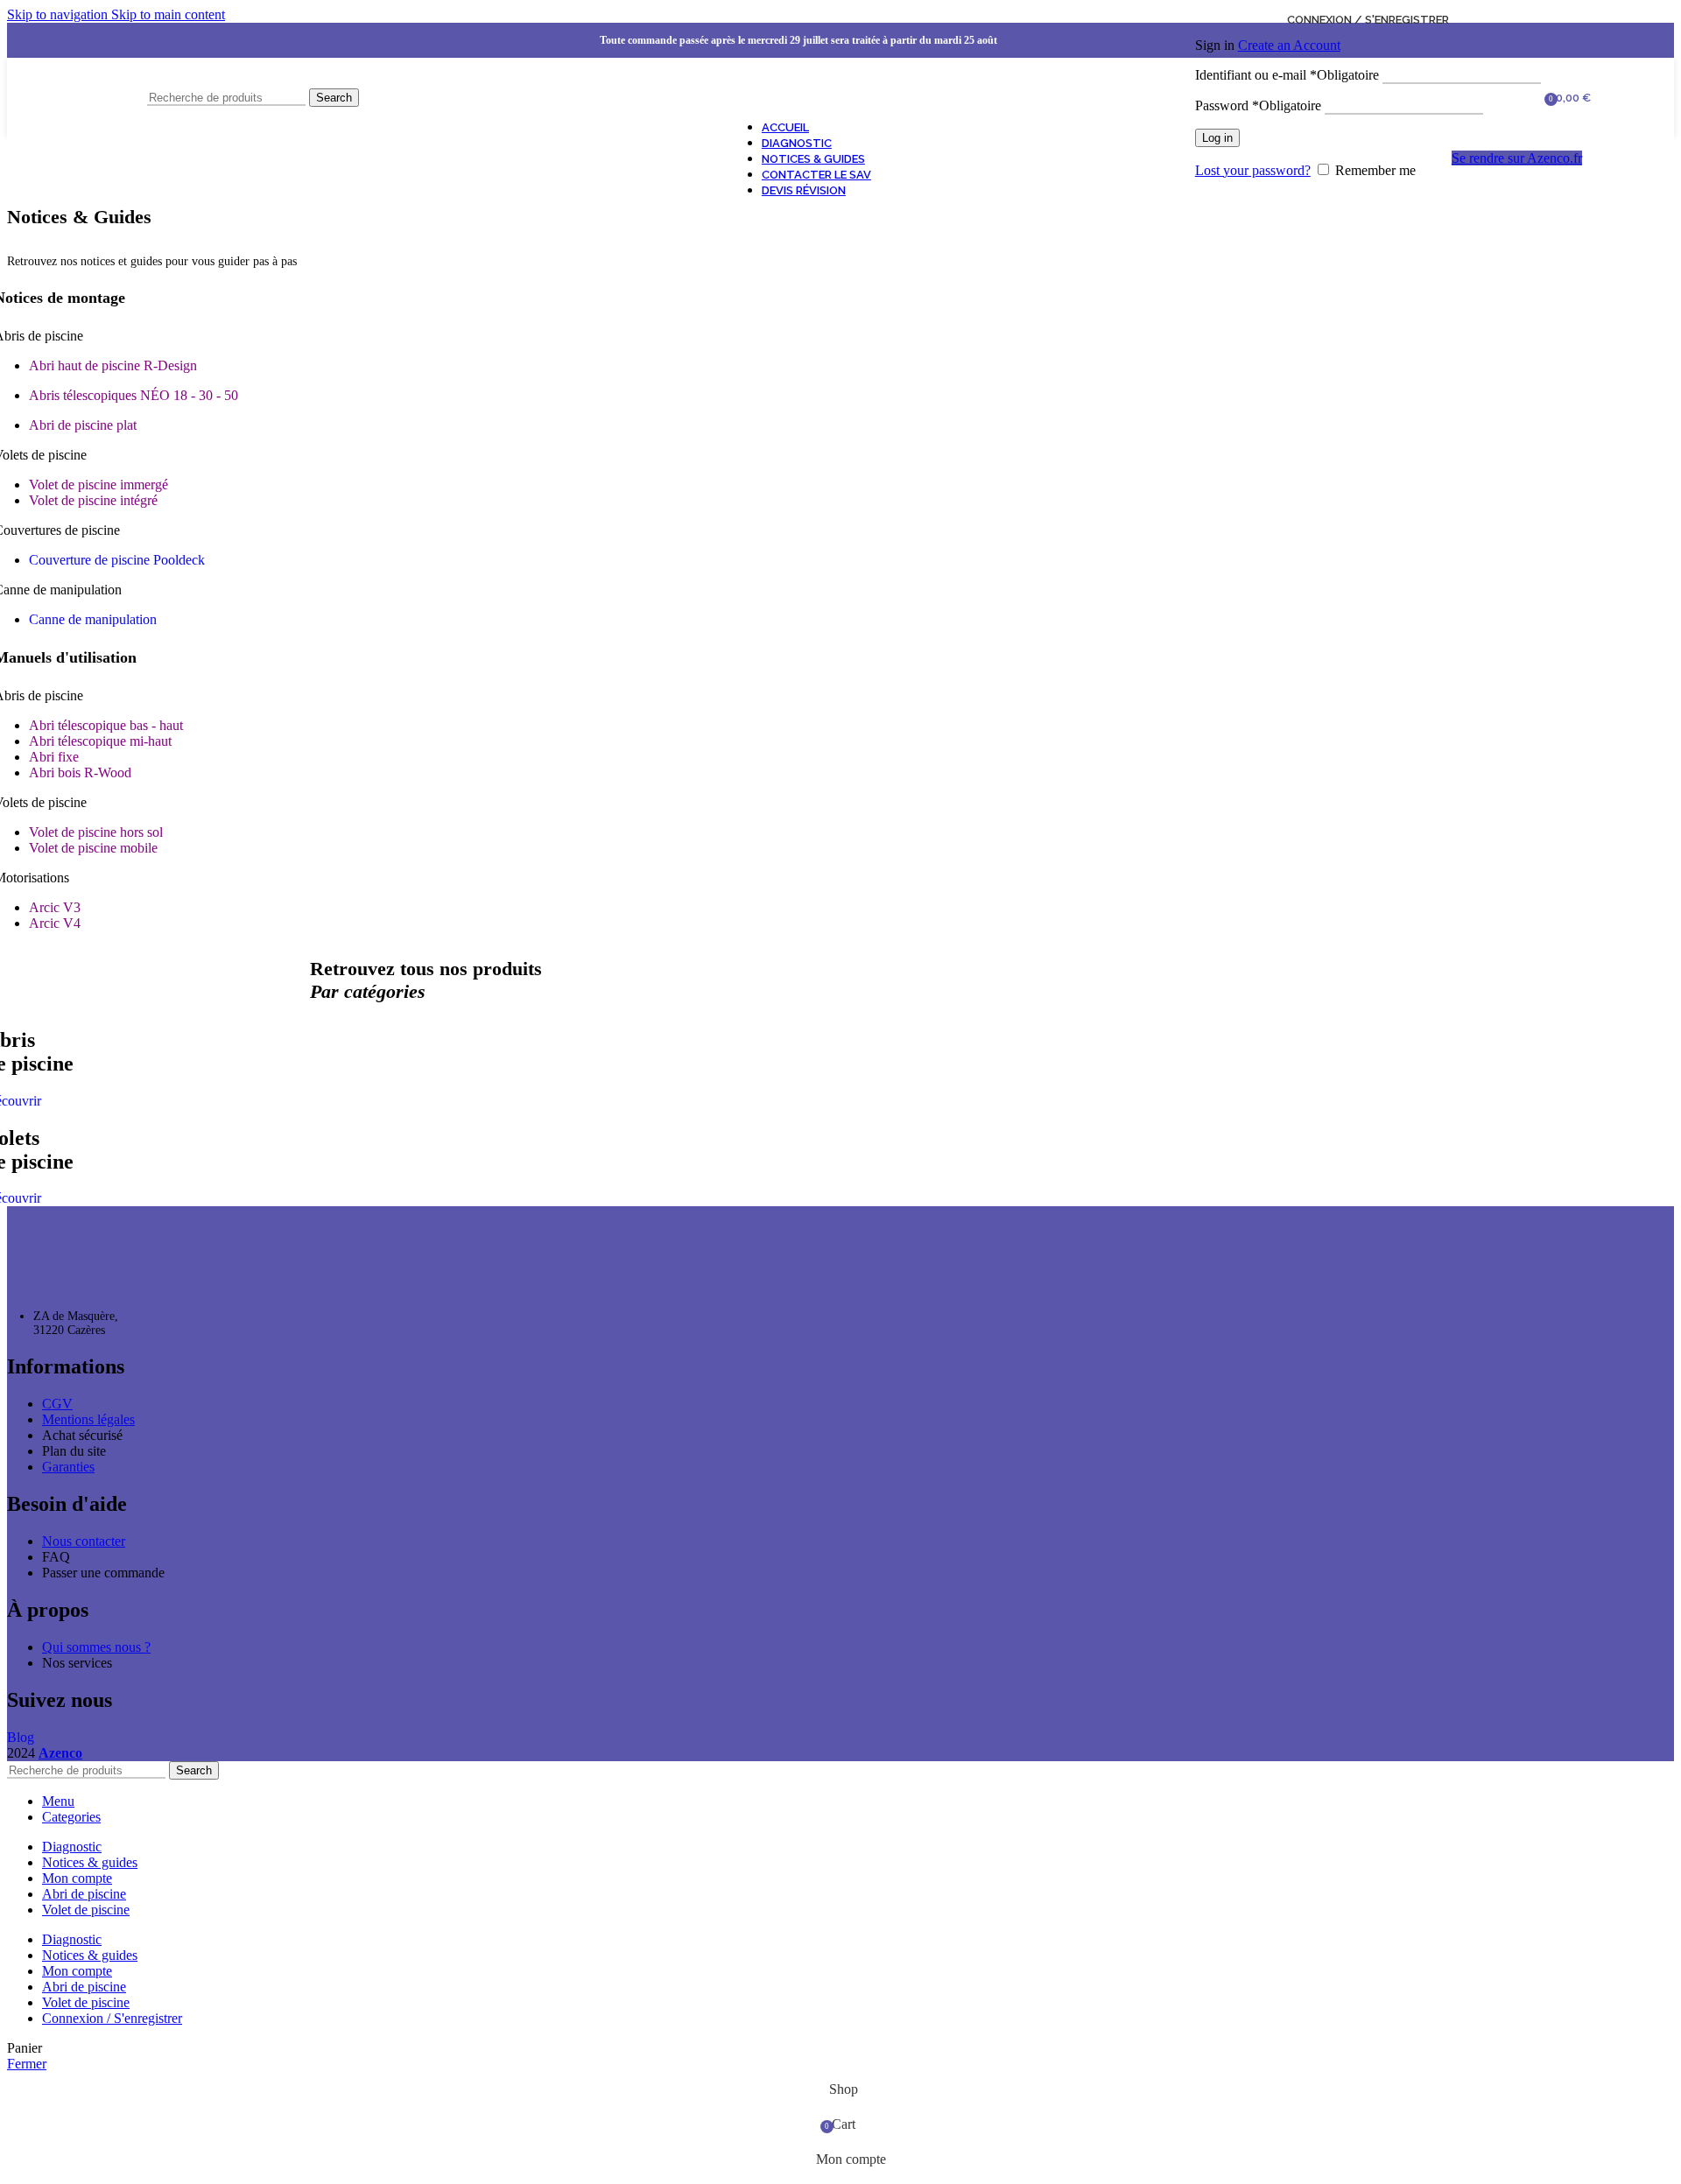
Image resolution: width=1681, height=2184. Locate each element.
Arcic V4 (55, 923)
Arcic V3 (55, 907)
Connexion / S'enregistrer (112, 2018)
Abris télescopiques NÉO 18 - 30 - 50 (134, 395)
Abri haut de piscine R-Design (113, 365)
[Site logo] (73, 140)
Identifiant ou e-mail (1287, 75)
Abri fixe (54, 757)
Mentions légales (88, 1419)
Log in (1217, 138)
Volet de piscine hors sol (96, 832)
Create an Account (1289, 45)
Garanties (68, 1467)
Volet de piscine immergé (98, 485)
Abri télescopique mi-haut (100, 741)
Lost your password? (1253, 170)
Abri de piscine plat (83, 425)
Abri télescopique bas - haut (106, 725)
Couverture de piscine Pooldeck (117, 560)
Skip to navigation (59, 14)
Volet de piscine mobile (93, 848)
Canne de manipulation (93, 619)
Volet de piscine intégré (93, 500)
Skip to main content (168, 14)
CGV (57, 1404)
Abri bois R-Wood (80, 772)
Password (1258, 105)
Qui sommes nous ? (96, 1647)
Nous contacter (84, 1541)
